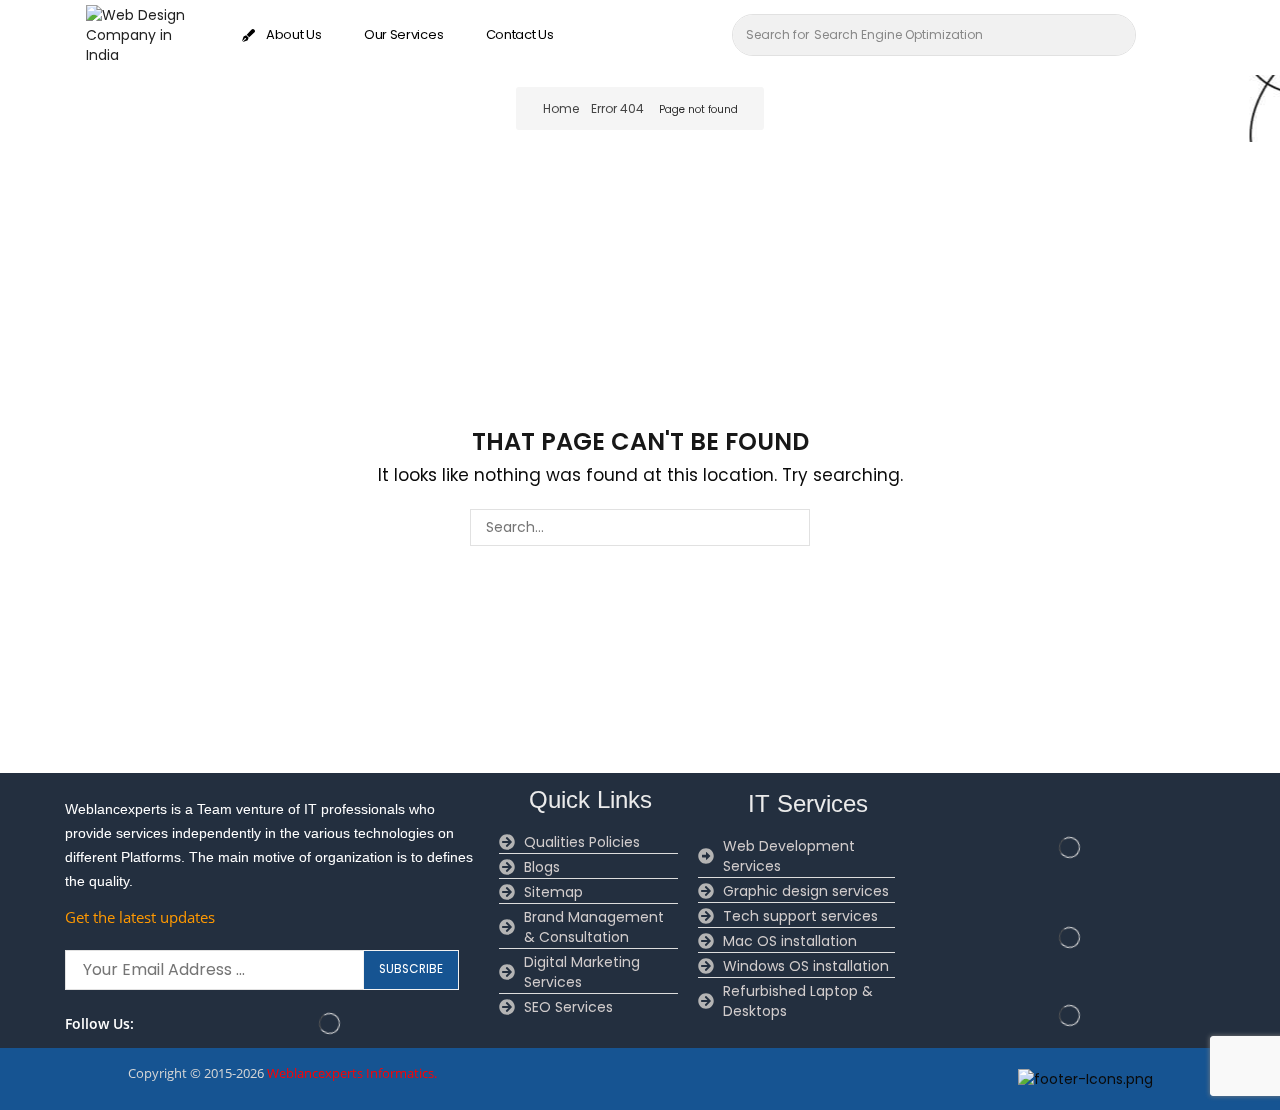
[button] (1169, 35)
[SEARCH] (791, 527)
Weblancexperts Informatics (350, 1073)
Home (561, 108)
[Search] (1115, 35)
